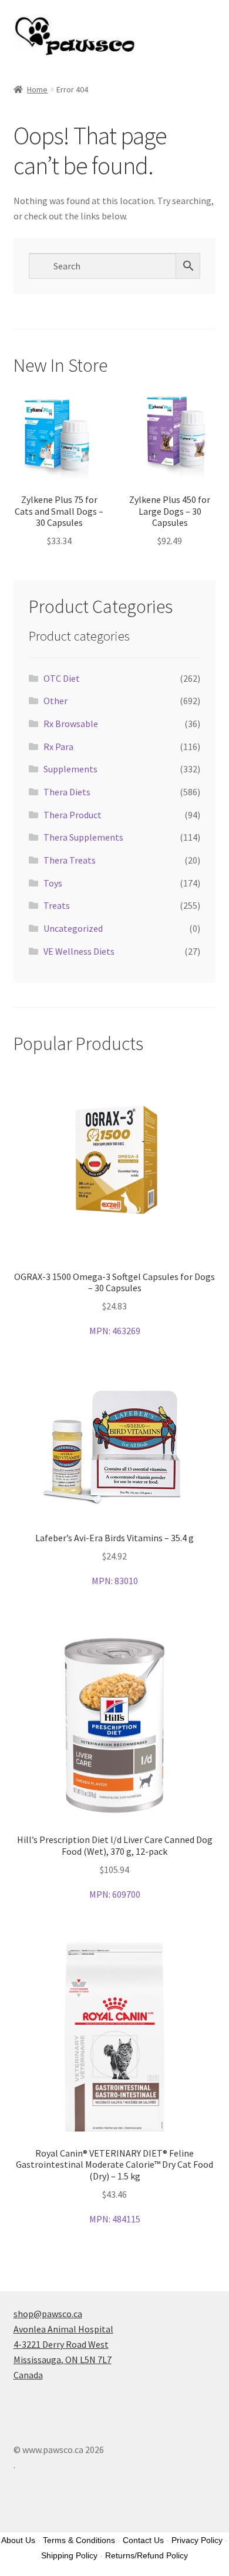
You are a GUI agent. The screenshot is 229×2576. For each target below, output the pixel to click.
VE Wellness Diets (79, 951)
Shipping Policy (69, 2555)
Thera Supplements (83, 837)
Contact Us (143, 2540)
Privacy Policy (197, 2540)
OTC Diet (62, 678)
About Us (18, 2540)
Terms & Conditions (79, 2540)
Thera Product (73, 815)
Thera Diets (67, 792)
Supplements (70, 769)
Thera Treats (70, 860)
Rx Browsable (71, 724)
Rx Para (58, 747)
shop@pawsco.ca (48, 2314)
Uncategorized (73, 928)
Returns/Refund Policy (147, 2555)
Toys (53, 883)
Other (55, 701)
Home (37, 89)
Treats (57, 905)
